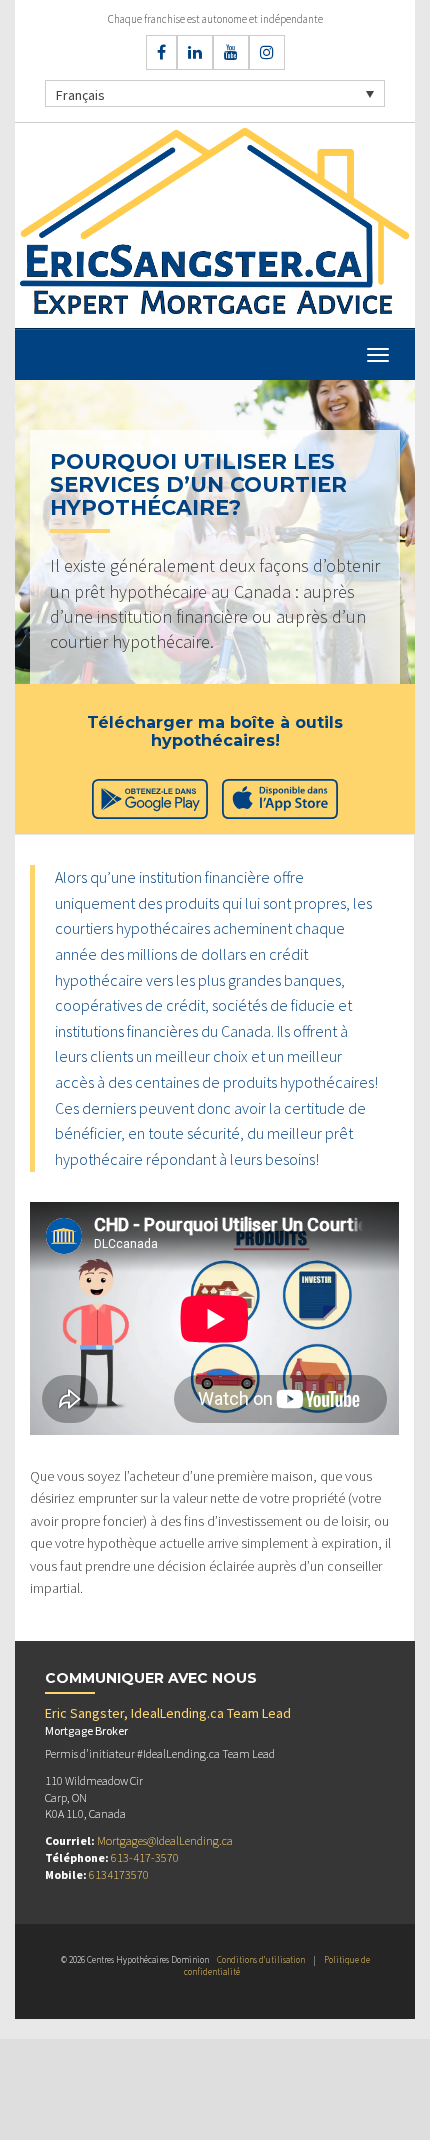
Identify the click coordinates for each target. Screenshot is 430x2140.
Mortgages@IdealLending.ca (165, 1840)
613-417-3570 (145, 1857)
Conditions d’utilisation (261, 1959)
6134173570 (119, 1874)
